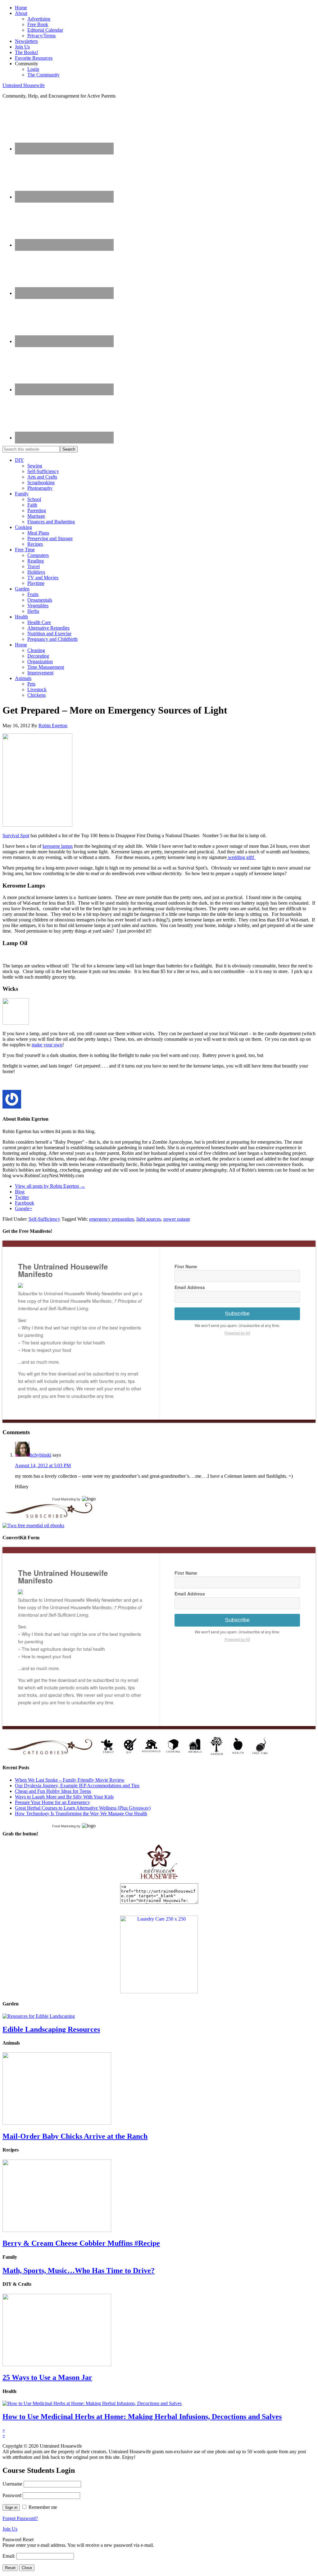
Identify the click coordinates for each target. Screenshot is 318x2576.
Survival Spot (16, 836)
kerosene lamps (58, 846)
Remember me (43, 2507)
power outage (177, 1219)
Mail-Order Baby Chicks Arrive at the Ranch (75, 2136)
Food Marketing (64, 1499)
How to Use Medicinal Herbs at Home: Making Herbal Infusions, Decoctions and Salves (142, 2417)
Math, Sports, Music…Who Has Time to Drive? (79, 2271)
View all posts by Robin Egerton (50, 1186)
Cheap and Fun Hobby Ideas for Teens (53, 1791)
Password (12, 2495)
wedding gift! (241, 857)
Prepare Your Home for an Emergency (52, 1802)
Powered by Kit (237, 1333)
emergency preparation (111, 1219)
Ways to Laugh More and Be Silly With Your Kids (64, 1797)
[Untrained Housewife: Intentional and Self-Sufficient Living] (159, 1880)
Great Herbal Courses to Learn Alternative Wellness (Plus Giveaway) (83, 1808)
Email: (9, 2556)
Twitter (22, 1197)
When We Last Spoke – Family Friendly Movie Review (70, 1780)
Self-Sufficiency (44, 1219)
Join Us (10, 2529)
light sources (149, 1219)
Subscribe (237, 1314)
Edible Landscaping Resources (51, 2029)
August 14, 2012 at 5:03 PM (43, 1465)
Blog (20, 1192)
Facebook (25, 1203)
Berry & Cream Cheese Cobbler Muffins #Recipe (81, 2243)
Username (12, 2484)
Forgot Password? (20, 2518)
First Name (186, 1266)
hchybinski (41, 1455)
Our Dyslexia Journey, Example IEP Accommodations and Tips (77, 1786)
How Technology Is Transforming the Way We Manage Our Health (81, 1814)
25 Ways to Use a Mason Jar (47, 2377)
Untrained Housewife (24, 85)
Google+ (24, 1208)
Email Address (190, 1287)
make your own (47, 1045)
